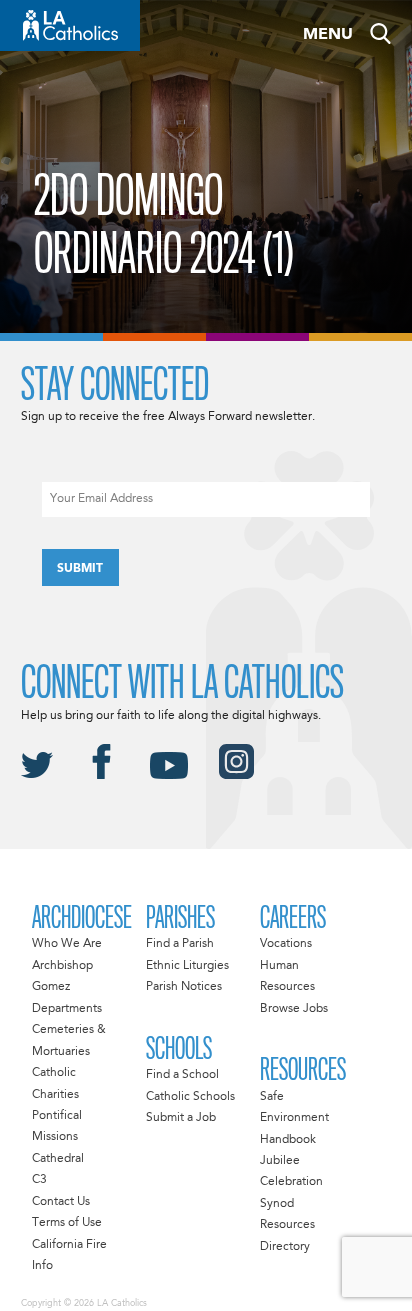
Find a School (182, 1075)
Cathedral (58, 1159)
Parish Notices (184, 987)
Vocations (286, 944)
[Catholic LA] (70, 25)
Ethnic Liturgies (187, 966)
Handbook (288, 1140)
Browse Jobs (294, 1009)
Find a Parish (180, 944)
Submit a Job (181, 1118)
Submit (80, 569)
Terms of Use (67, 1223)
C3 (39, 1180)
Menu (328, 35)
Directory (285, 1247)
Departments (67, 1009)
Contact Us (61, 1202)
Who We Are (67, 944)
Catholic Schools (190, 1097)
